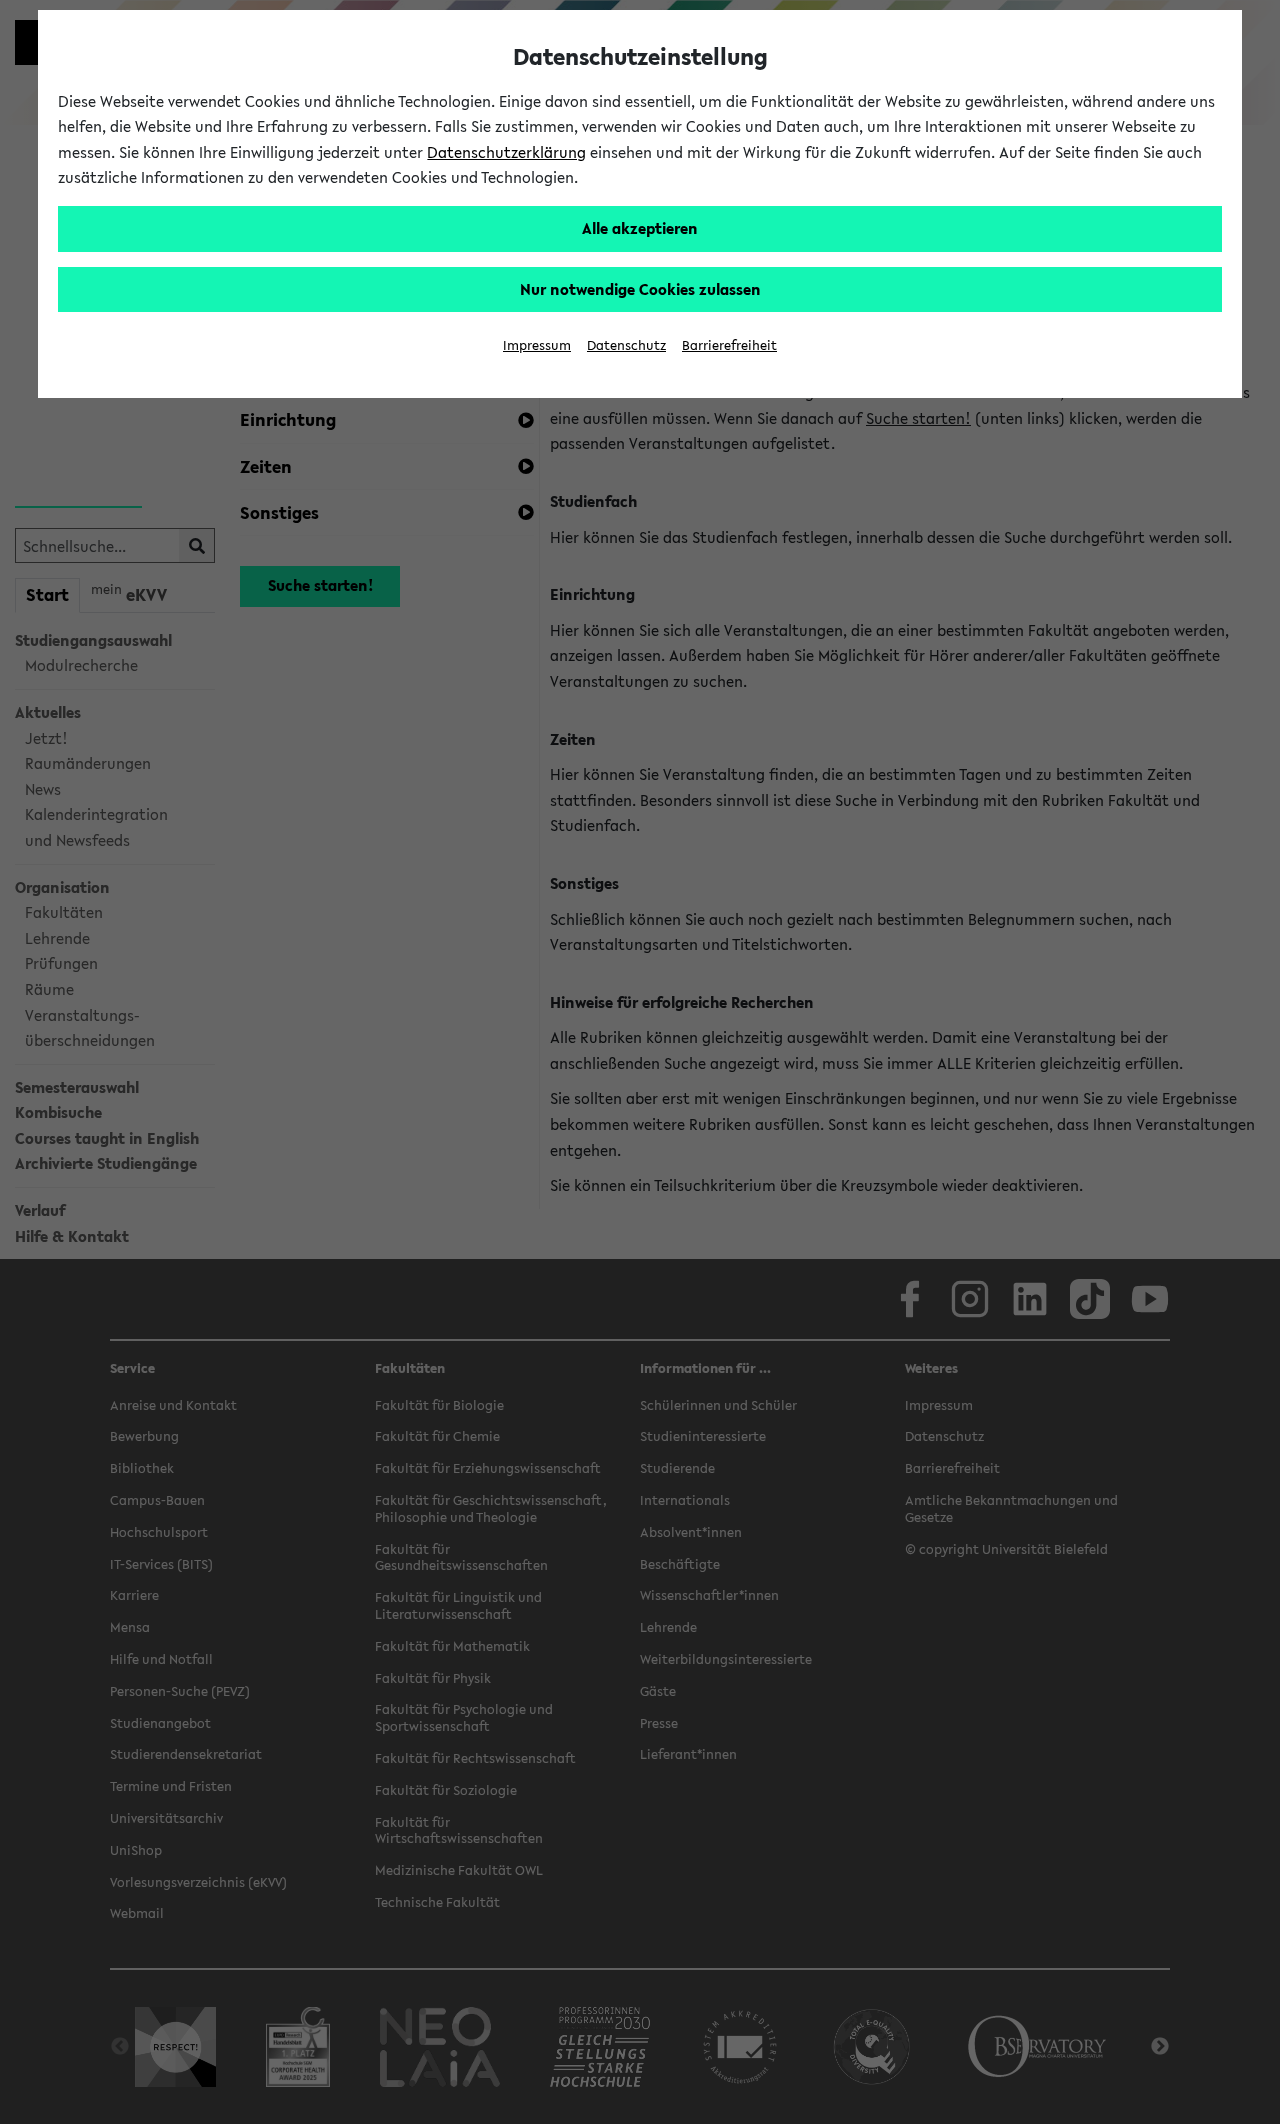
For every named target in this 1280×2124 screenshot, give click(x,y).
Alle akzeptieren (640, 228)
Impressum (537, 345)
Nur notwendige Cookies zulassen (640, 289)
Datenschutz (626, 345)
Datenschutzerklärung (506, 152)
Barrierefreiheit (729, 345)
